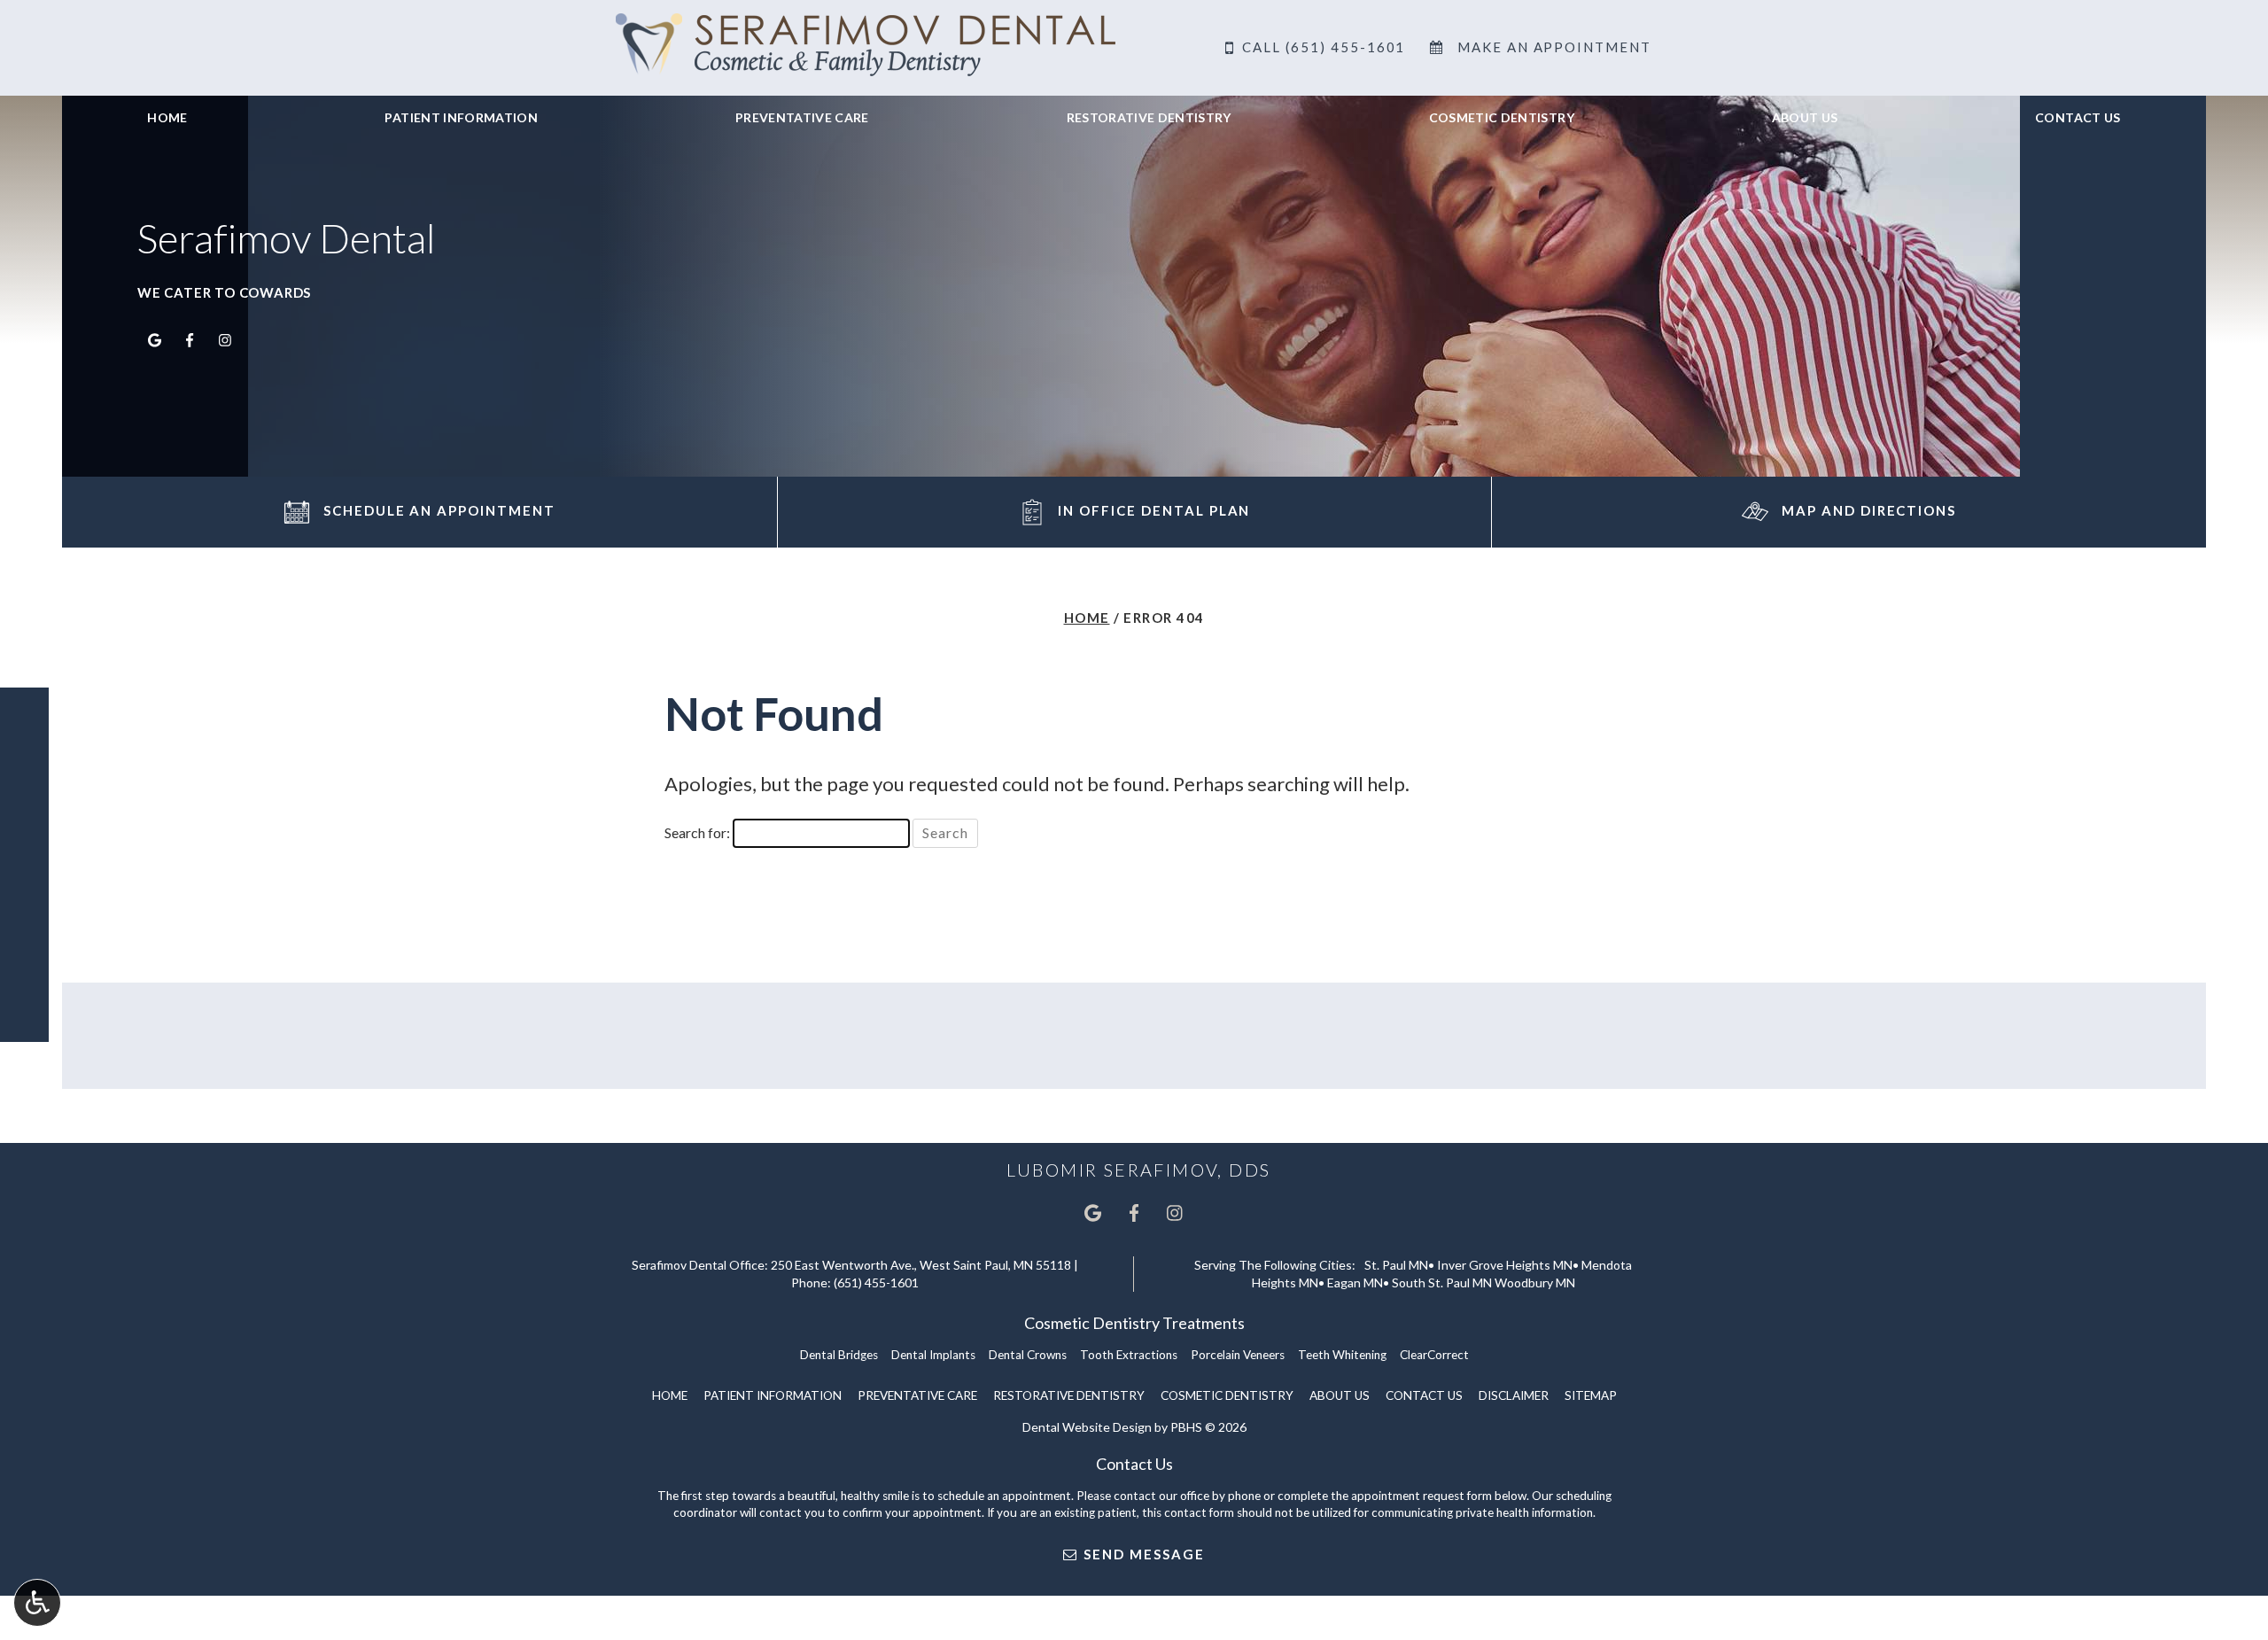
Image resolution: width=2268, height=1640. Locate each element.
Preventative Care (802, 118)
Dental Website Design (1087, 1427)
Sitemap (1591, 1395)
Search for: (697, 832)
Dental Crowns (1028, 1355)
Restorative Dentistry (1149, 118)
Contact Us (2078, 118)
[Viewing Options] (37, 1603)
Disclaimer (1514, 1395)
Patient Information (461, 118)
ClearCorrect (1434, 1355)
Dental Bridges (839, 1355)
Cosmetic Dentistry (1502, 118)
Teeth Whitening (1342, 1355)
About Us (1805, 118)
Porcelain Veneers (1238, 1355)
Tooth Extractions (1129, 1355)
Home (167, 118)
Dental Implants (933, 1355)
